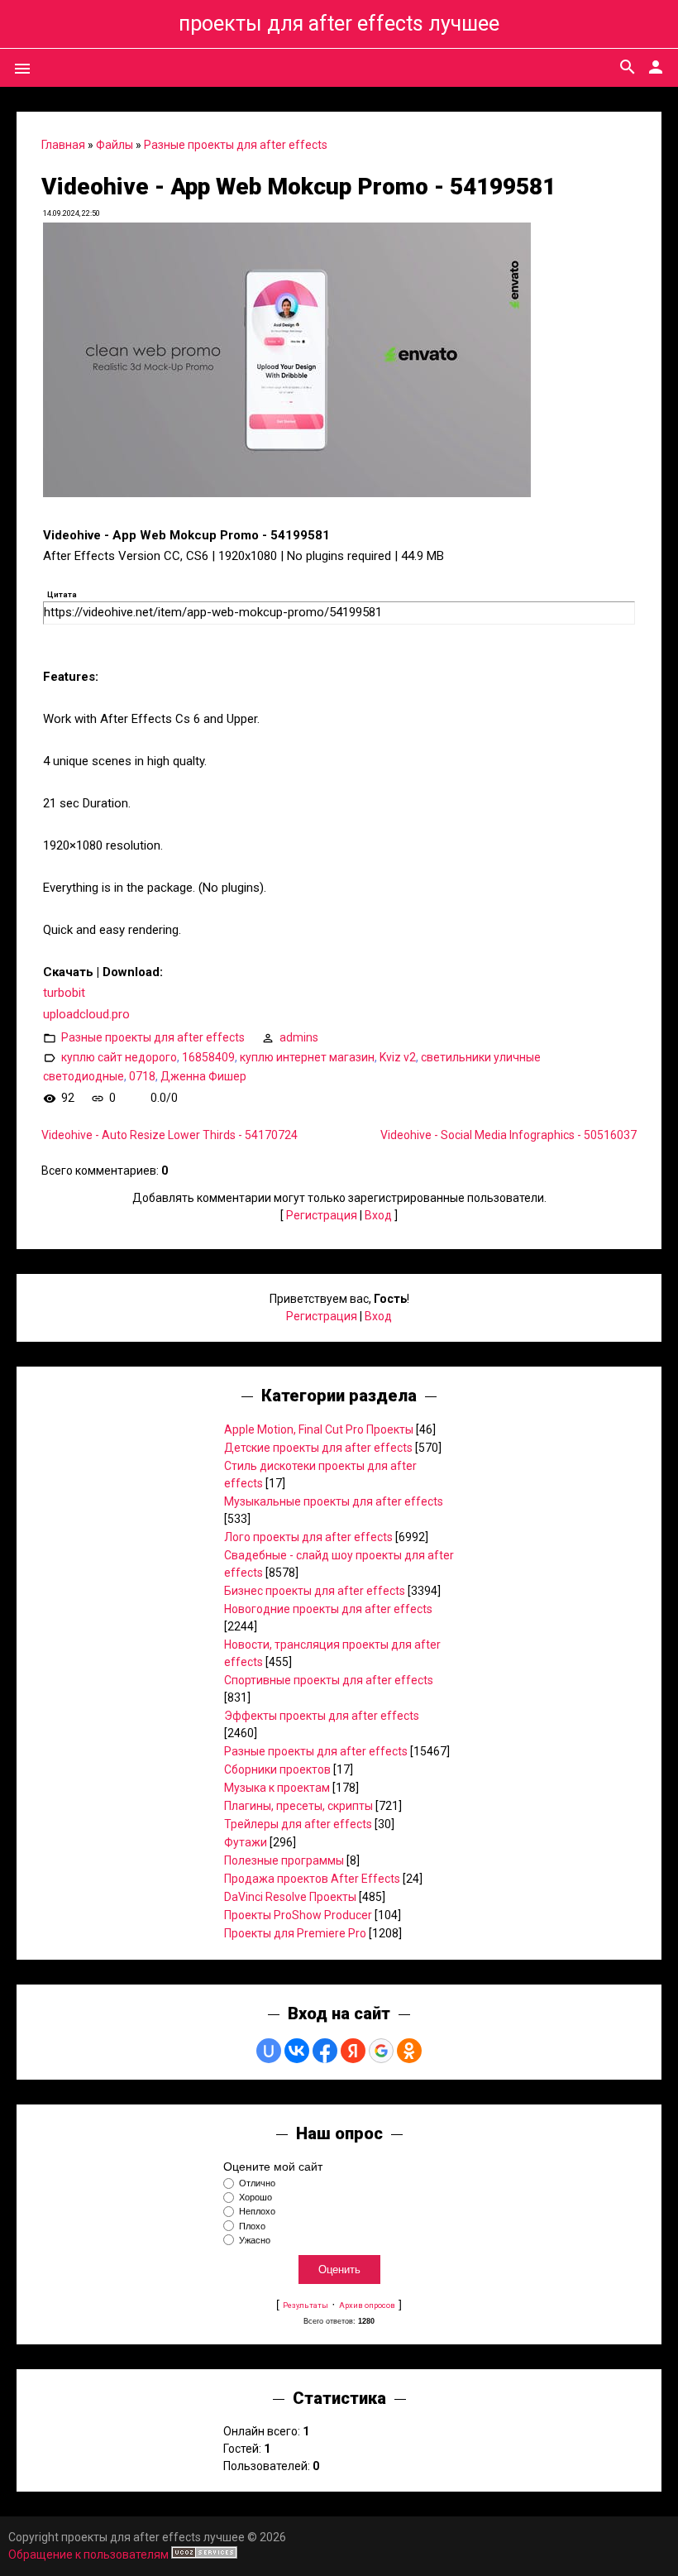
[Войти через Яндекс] (353, 2051)
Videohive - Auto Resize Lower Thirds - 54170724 (169, 1135)
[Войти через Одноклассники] (409, 2051)
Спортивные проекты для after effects (329, 1680)
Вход (378, 1215)
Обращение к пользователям (88, 2554)
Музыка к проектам (277, 1788)
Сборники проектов (277, 1769)
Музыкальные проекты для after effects (334, 1501)
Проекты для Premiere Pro (295, 1933)
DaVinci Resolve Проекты (290, 1897)
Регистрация (322, 1215)
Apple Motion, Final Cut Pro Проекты (319, 1429)
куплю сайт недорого (119, 1057)
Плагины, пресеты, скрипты (298, 1806)
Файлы (115, 145)
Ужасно (255, 2240)
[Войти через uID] (269, 2051)
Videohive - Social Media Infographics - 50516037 (508, 1135)
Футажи (246, 1842)
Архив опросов (367, 2305)
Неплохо (257, 2212)
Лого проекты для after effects (308, 1537)
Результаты (306, 2305)
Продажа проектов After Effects (312, 1879)
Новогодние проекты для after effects (328, 1609)
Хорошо (255, 2197)
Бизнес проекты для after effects (315, 1591)
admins (299, 1037)
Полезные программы (284, 1860)
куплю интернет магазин (307, 1057)
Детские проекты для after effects (318, 1448)
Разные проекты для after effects (236, 145)
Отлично (257, 2183)
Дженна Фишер (203, 1076)
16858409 (208, 1057)
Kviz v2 (398, 1057)
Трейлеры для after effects (298, 1824)
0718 (142, 1076)
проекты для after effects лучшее (339, 24)
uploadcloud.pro (86, 1014)
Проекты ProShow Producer (298, 1915)
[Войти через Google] (381, 2051)
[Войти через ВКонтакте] (297, 2051)
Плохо (252, 2226)
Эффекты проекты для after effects (322, 1716)
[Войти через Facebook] (325, 2051)
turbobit (64, 993)
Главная (63, 145)
